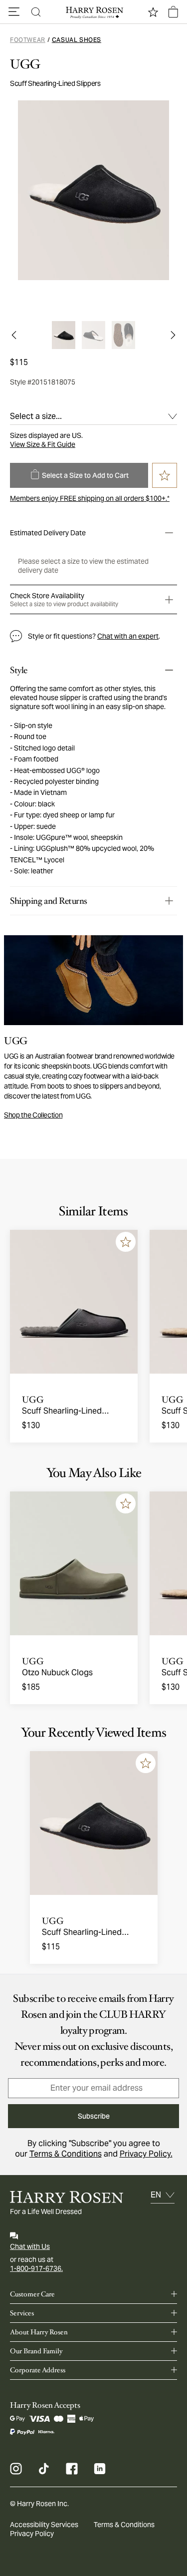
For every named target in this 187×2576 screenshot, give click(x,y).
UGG (25, 64)
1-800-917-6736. (36, 2268)
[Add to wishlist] (126, 1242)
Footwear (28, 40)
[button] (14, 12)
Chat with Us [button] (30, 2246)
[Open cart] (173, 12)
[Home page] (94, 12)
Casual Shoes (77, 40)
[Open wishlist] (153, 12)
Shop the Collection (33, 1115)
